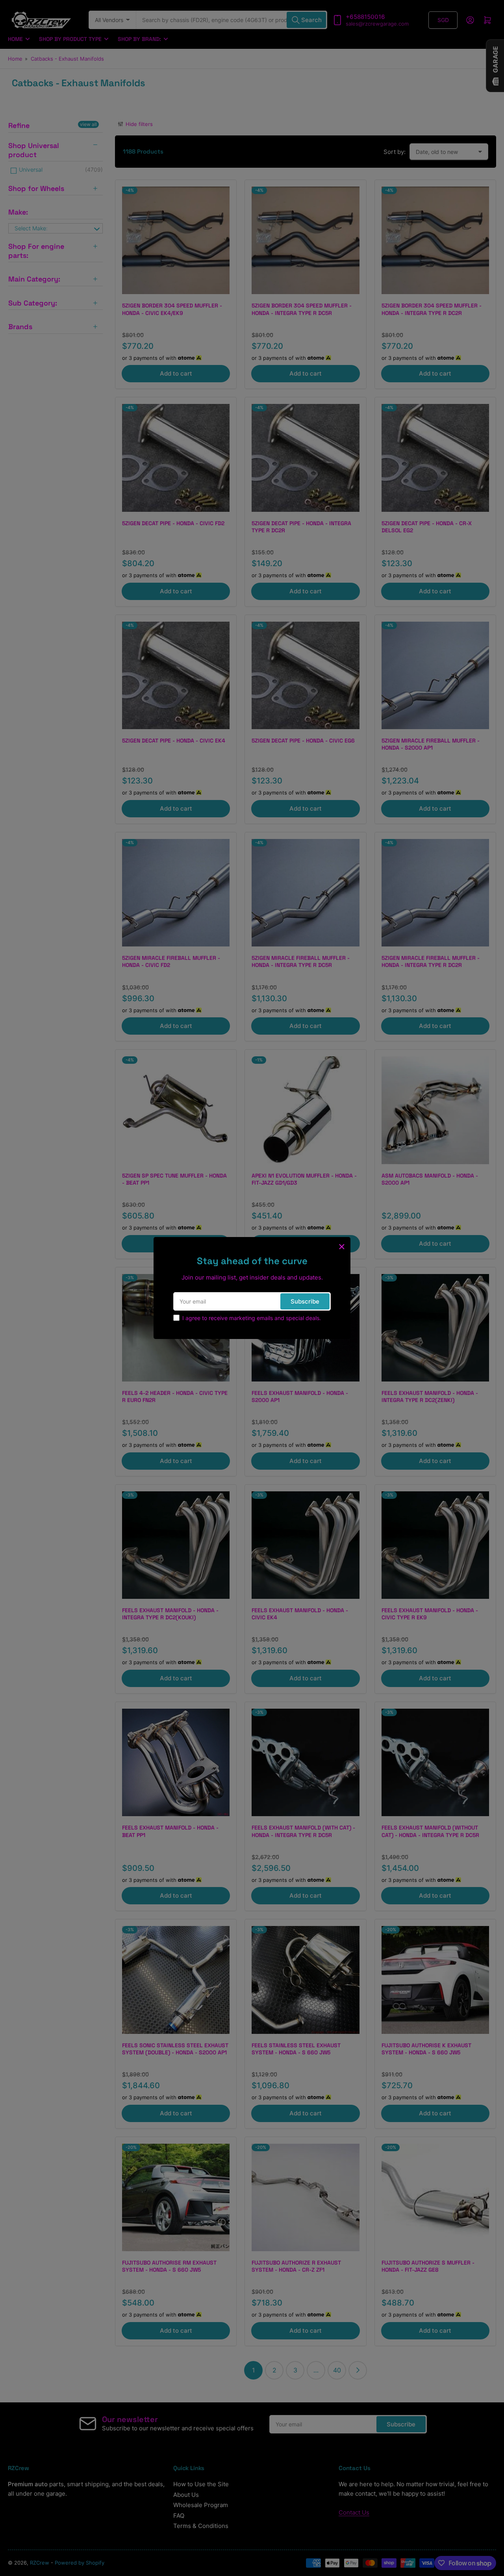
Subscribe (305, 1301)
